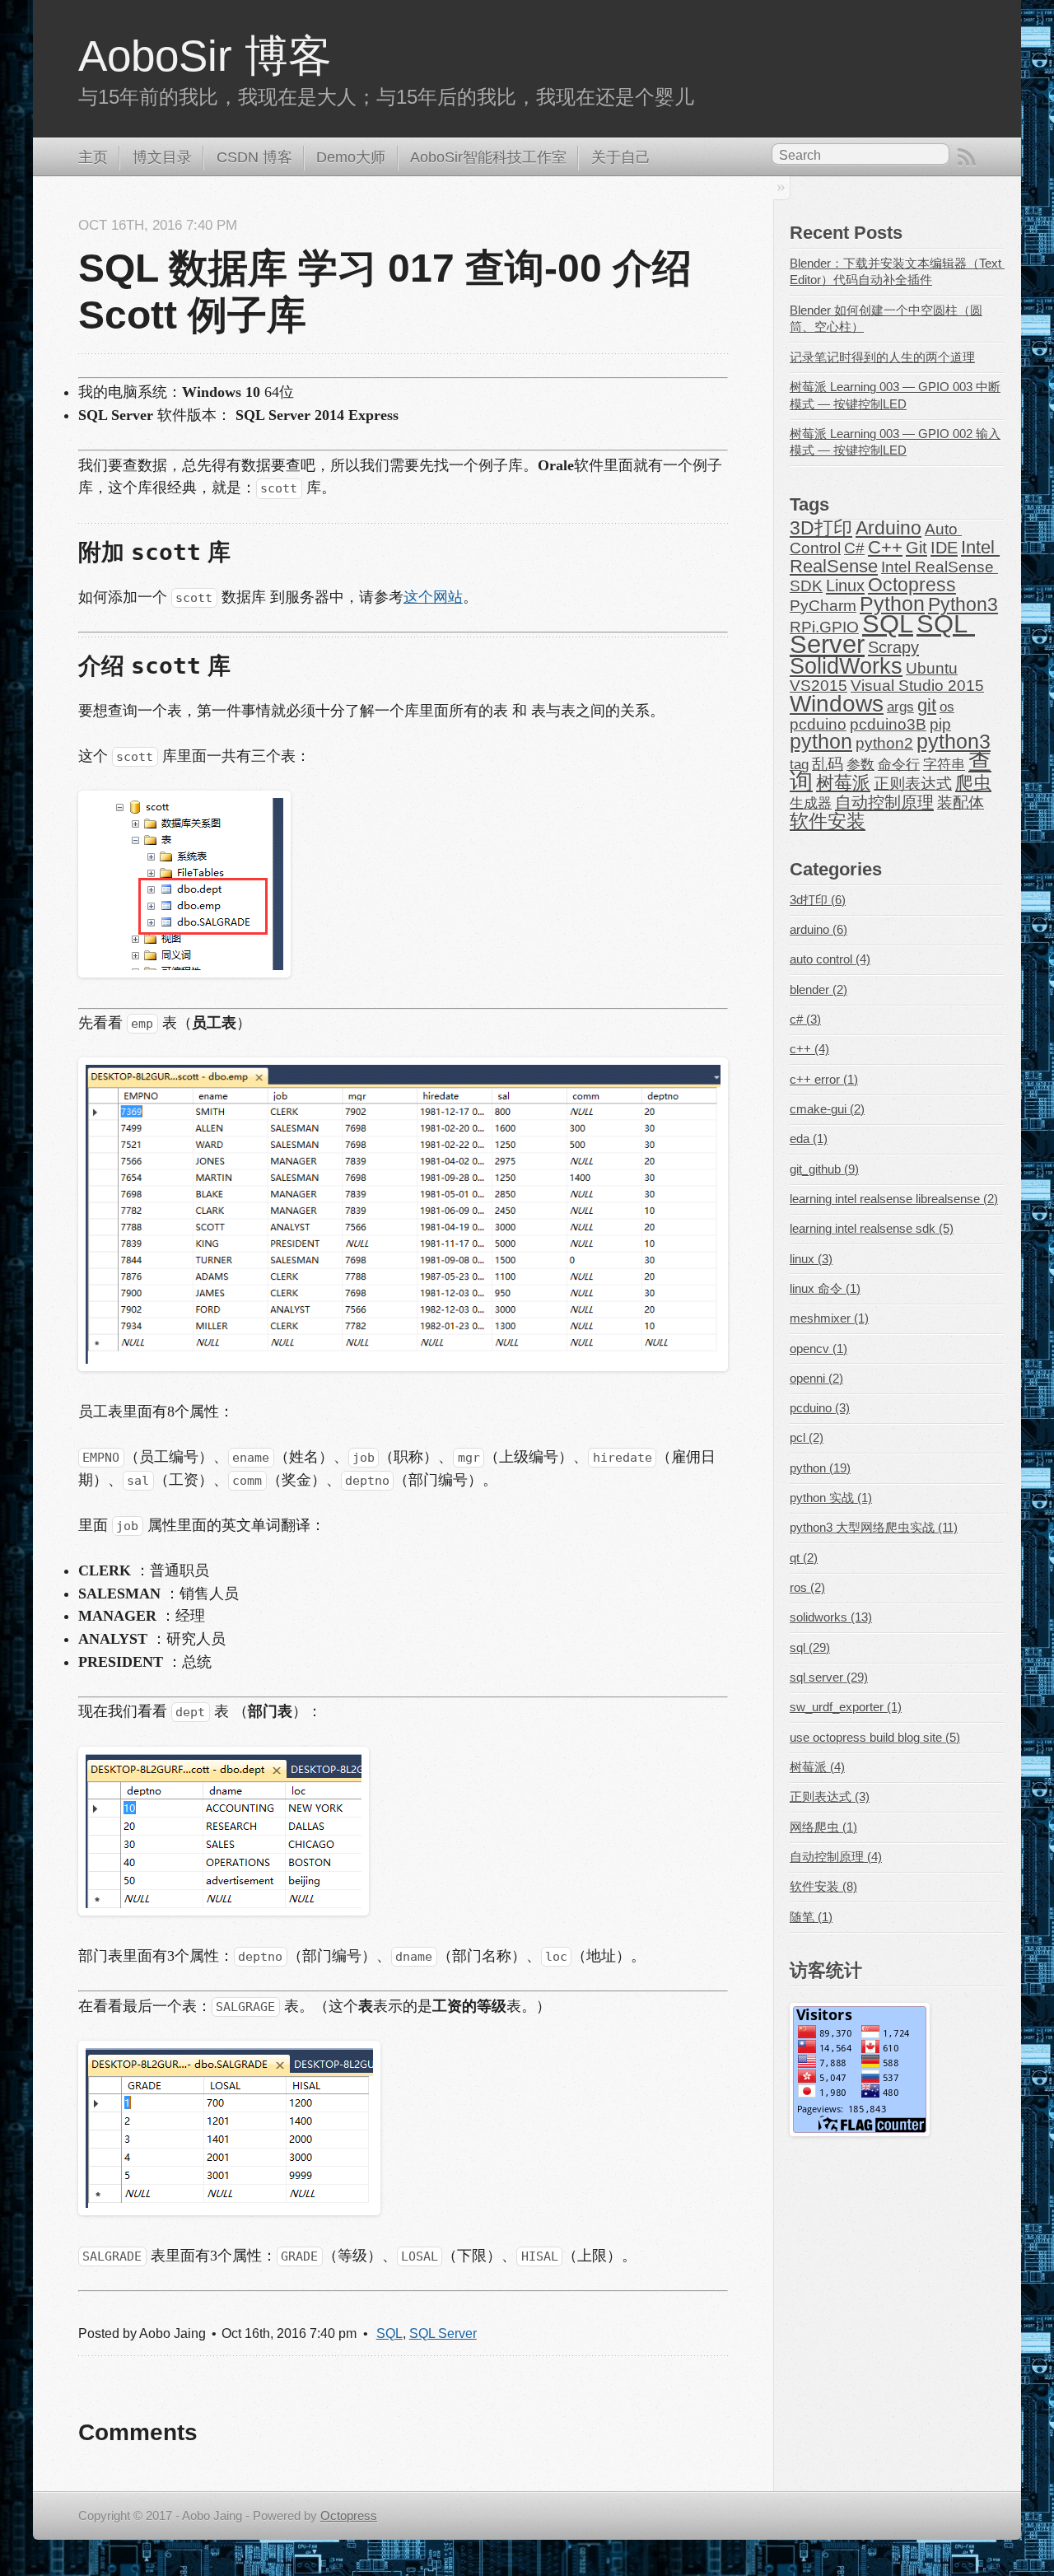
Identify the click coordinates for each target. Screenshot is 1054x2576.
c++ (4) (809, 1049)
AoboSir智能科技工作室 (488, 157)
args (900, 707)
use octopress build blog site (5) (875, 1738)
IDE (944, 547)
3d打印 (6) (818, 900)
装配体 (961, 803)
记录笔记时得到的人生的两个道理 (882, 357)
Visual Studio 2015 (917, 686)
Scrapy (893, 647)
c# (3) (805, 1020)
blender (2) (818, 990)
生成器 (811, 803)
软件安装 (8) (823, 1887)
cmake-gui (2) (827, 1109)
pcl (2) (807, 1438)
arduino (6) (818, 930)
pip (940, 724)
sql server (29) (829, 1678)
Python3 (963, 604)
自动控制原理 (884, 802)
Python (892, 604)
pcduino (818, 724)
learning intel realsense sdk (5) (872, 1229)
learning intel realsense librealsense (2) (894, 1199)
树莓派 (843, 783)
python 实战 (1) (831, 1498)
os (947, 707)
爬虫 (973, 783)
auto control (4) (830, 959)
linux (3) (811, 1259)
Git (916, 547)
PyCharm (823, 606)
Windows (837, 704)
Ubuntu (932, 668)
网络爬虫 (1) (823, 1827)
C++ (885, 547)
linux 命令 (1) (825, 1289)
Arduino (888, 528)
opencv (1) (818, 1349)
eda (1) (809, 1139)
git (927, 705)
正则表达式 (913, 784)
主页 (93, 157)
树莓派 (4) (817, 1767)
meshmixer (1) (829, 1318)
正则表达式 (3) (830, 1797)
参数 (860, 765)
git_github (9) (824, 1169)
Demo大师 (351, 157)
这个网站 (433, 597)
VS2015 (818, 686)
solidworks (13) (831, 1617)
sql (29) (810, 1648)
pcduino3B (888, 724)
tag (799, 765)
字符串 (944, 765)
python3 (954, 742)
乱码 (828, 764)
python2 (884, 743)
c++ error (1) (824, 1080)
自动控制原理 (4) (836, 1857)
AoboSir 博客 (205, 56)
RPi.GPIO (824, 627)
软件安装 (828, 821)
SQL (389, 2333)
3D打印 (821, 528)
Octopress (912, 585)
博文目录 (162, 157)
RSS (967, 157)
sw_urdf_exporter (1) (846, 1707)
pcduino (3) (820, 1408)
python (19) (820, 1468)
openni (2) (816, 1379)
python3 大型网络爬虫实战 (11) (874, 1528)
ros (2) (807, 1588)
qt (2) (804, 1558)
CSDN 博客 (254, 157)
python (821, 742)
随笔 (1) (811, 1917)
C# (854, 548)
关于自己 (621, 157)
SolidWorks (846, 666)
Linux (845, 585)
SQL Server (443, 2333)
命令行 (899, 765)
